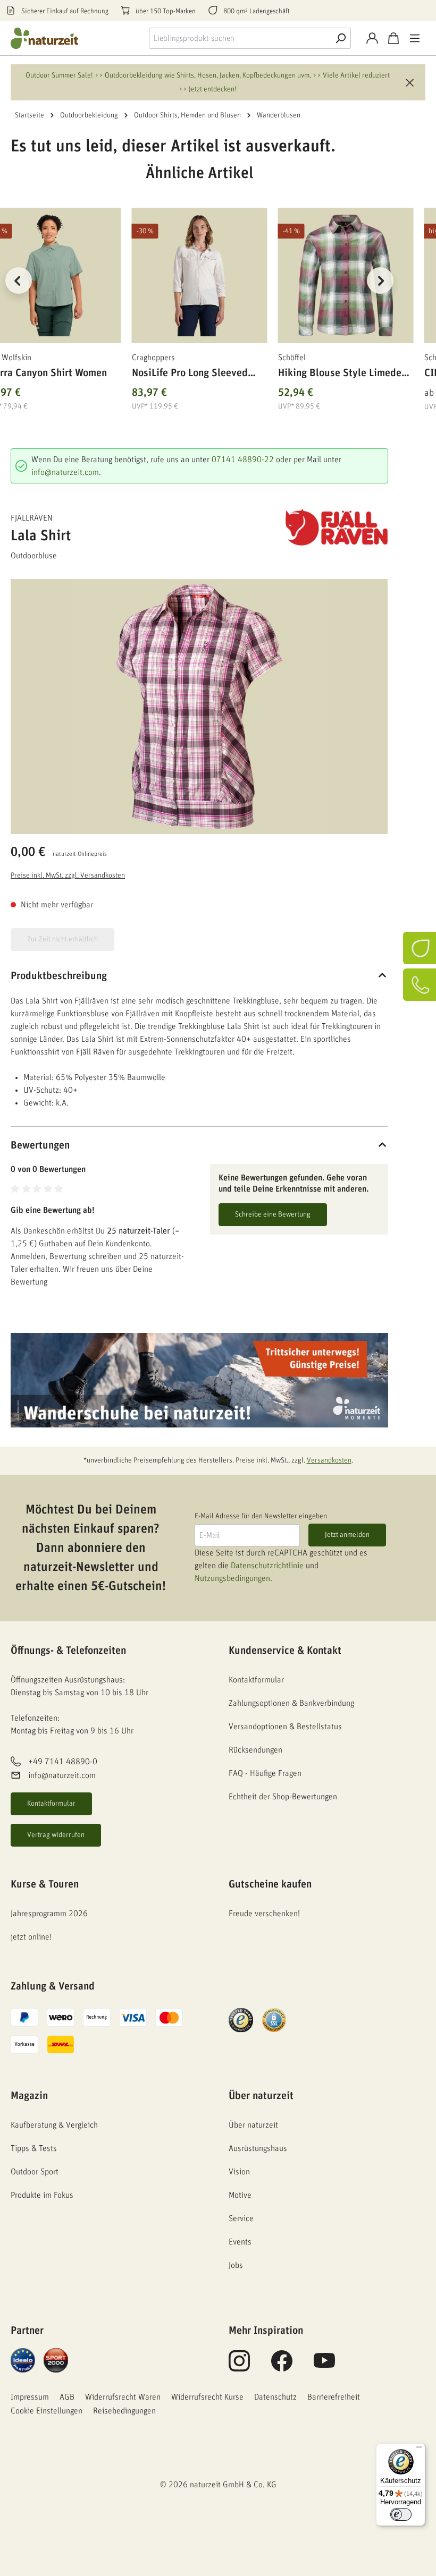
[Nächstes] (380, 280)
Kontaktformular (51, 1804)
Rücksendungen (255, 1750)
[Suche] (340, 38)
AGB (67, 2397)
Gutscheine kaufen (270, 1884)
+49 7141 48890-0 (63, 1762)
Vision (239, 2172)
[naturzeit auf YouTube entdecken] (324, 2367)
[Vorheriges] (19, 280)
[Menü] (415, 38)
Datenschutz (275, 2397)
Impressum (30, 2397)
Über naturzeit (261, 2096)
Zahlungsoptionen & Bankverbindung (291, 1703)
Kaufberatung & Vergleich (54, 2125)
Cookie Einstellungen (47, 2411)
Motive (240, 2195)
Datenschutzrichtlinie (267, 1566)
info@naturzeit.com (65, 472)
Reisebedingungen (124, 2411)
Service (241, 2218)
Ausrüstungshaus (258, 2148)
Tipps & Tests (34, 2148)
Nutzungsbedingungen (232, 1578)
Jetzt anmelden (347, 1535)
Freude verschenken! (264, 1914)
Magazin (29, 2096)
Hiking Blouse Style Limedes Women (342, 375)
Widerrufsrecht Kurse (207, 2397)
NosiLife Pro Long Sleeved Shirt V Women (190, 375)
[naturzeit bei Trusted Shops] (241, 2020)
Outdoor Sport (35, 2172)
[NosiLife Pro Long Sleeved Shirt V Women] (200, 275)
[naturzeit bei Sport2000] (56, 2360)
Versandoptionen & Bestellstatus (285, 1727)
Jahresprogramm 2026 (49, 1914)
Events (240, 2242)
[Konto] (372, 38)
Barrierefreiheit (334, 2397)
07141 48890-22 (243, 460)
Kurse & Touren (45, 1884)
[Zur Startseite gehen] (53, 38)
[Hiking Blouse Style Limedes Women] (346, 275)
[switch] (401, 2514)
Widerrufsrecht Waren (123, 2397)
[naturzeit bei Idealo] (23, 2360)
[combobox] (240, 38)
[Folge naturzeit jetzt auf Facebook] (282, 2367)
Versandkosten (329, 1460)
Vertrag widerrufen (56, 1835)
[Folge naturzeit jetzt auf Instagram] (239, 2367)
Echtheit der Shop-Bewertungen (283, 1797)
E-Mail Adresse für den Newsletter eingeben (261, 1516)
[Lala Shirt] (199, 707)
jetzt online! (31, 1937)
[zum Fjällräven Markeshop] (335, 528)
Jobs (236, 2265)
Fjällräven (32, 518)
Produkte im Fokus (42, 2195)
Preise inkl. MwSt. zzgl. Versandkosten (68, 875)
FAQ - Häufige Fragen (265, 1773)
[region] (199, 294)
